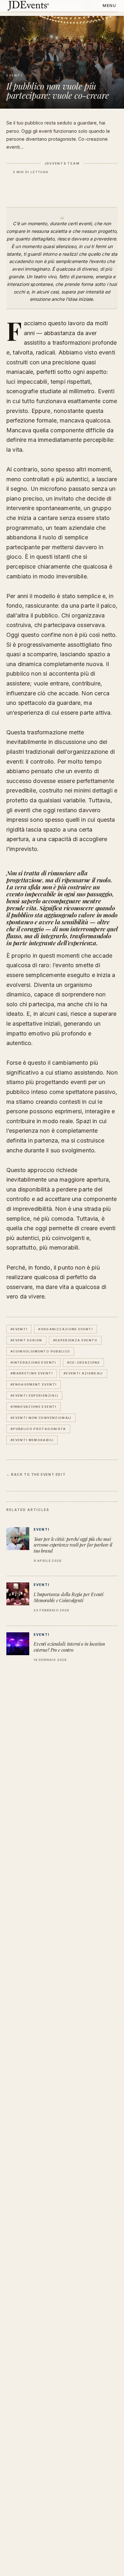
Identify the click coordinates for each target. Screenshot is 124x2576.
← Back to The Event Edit (36, 1474)
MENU (110, 6)
